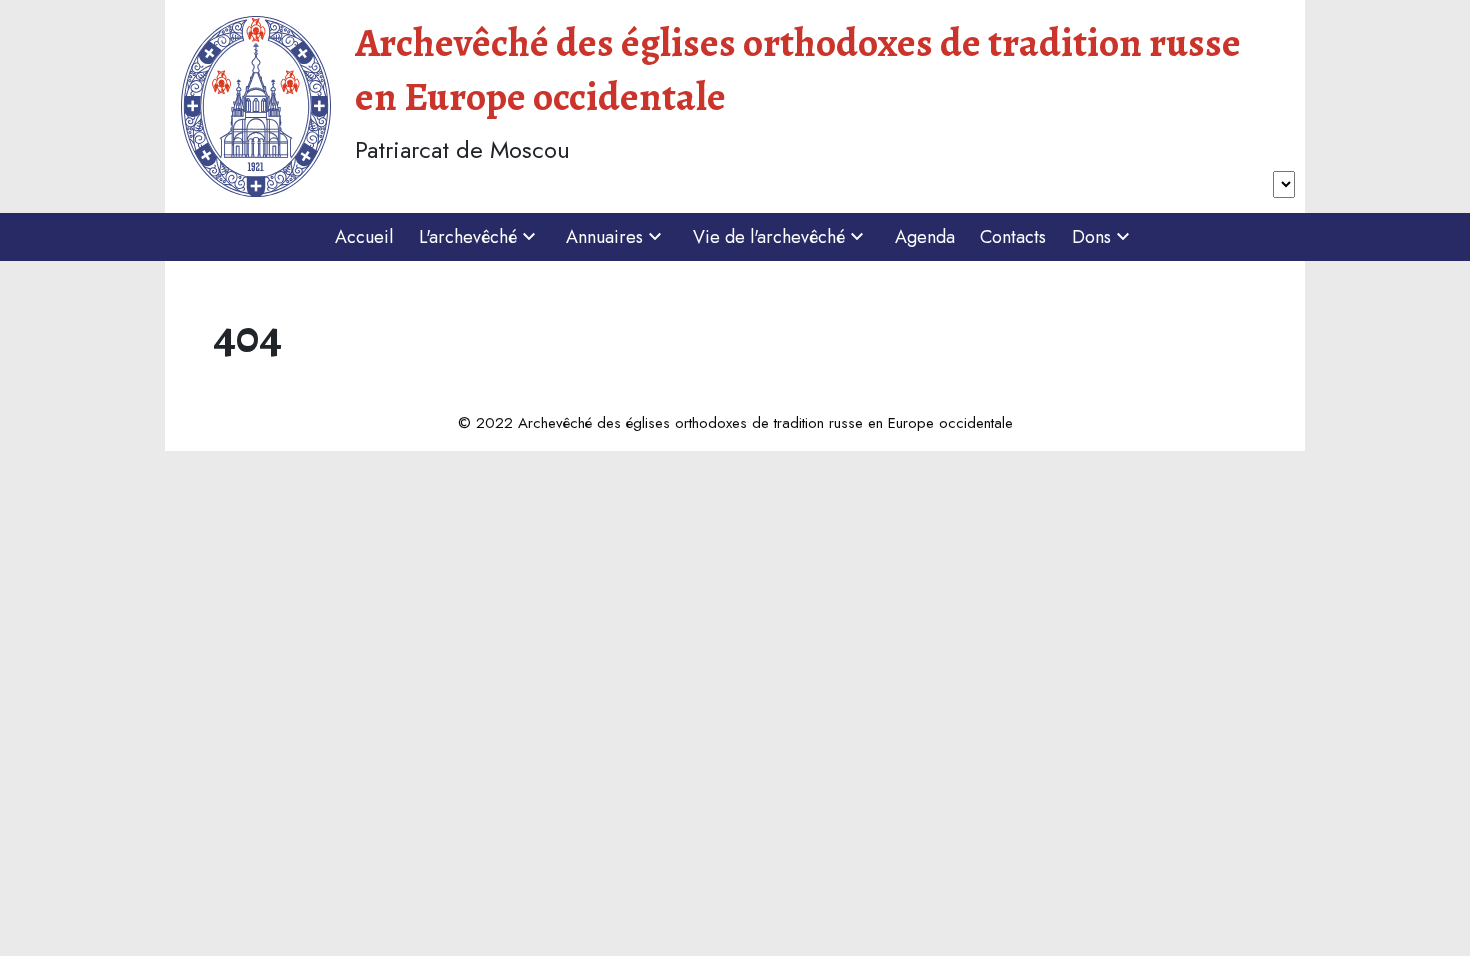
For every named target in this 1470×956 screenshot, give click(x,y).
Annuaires (604, 237)
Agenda (925, 237)
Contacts (1013, 237)
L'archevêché (468, 237)
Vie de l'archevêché (769, 237)
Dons (1091, 237)
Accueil (364, 237)
